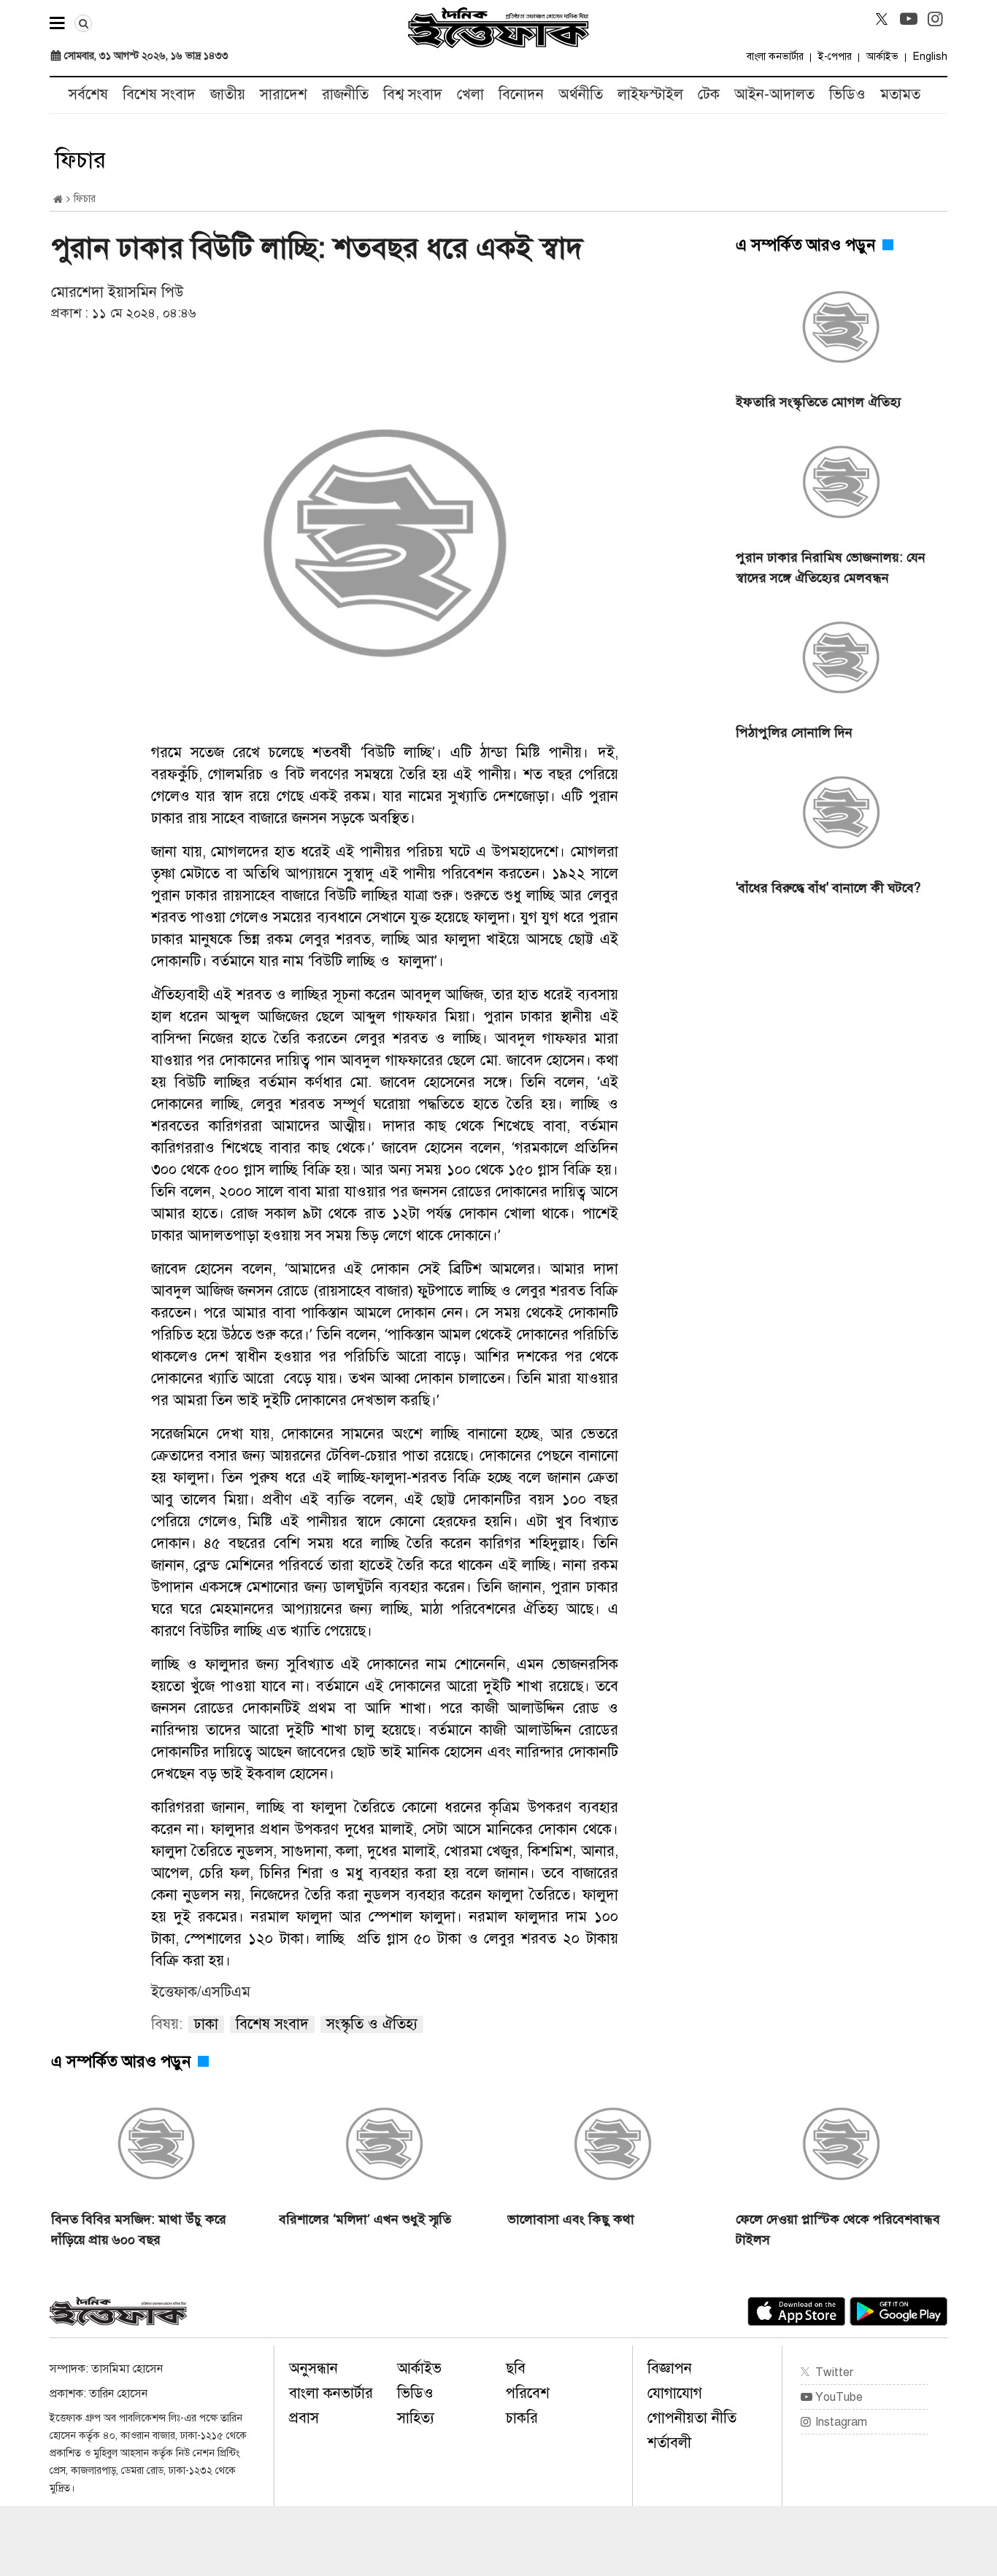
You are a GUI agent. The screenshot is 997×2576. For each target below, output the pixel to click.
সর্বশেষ (88, 94)
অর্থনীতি (581, 94)
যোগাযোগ (675, 2393)
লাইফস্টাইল (650, 94)
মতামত (900, 94)
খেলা (470, 94)
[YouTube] (909, 19)
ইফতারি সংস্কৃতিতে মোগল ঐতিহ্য (819, 402)
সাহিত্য (416, 2418)
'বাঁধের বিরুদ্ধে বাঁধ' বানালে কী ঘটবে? (828, 888)
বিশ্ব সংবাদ (413, 94)
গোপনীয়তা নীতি (692, 2418)
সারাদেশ (284, 94)
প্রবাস (304, 2418)
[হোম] (58, 200)
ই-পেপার (835, 57)
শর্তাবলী (669, 2443)
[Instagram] (936, 19)
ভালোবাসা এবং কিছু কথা (571, 2219)
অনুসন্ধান (313, 2368)
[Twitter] (882, 19)
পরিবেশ (528, 2393)
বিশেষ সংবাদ (159, 94)
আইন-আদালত (774, 94)
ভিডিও (847, 94)
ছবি (516, 2368)
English (930, 57)
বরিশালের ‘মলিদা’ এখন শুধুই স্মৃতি (365, 2219)
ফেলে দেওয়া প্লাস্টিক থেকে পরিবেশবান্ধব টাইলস (838, 2229)
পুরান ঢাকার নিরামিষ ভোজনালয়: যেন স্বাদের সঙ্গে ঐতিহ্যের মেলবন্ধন (831, 568)
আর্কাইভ (882, 57)
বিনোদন (521, 94)
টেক (709, 94)
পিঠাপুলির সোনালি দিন (794, 732)
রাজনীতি (345, 94)
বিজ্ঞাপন (670, 2368)
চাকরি (522, 2418)
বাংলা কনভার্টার (775, 57)
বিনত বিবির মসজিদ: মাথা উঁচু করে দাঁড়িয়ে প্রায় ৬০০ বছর (139, 2229)
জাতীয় (228, 94)
